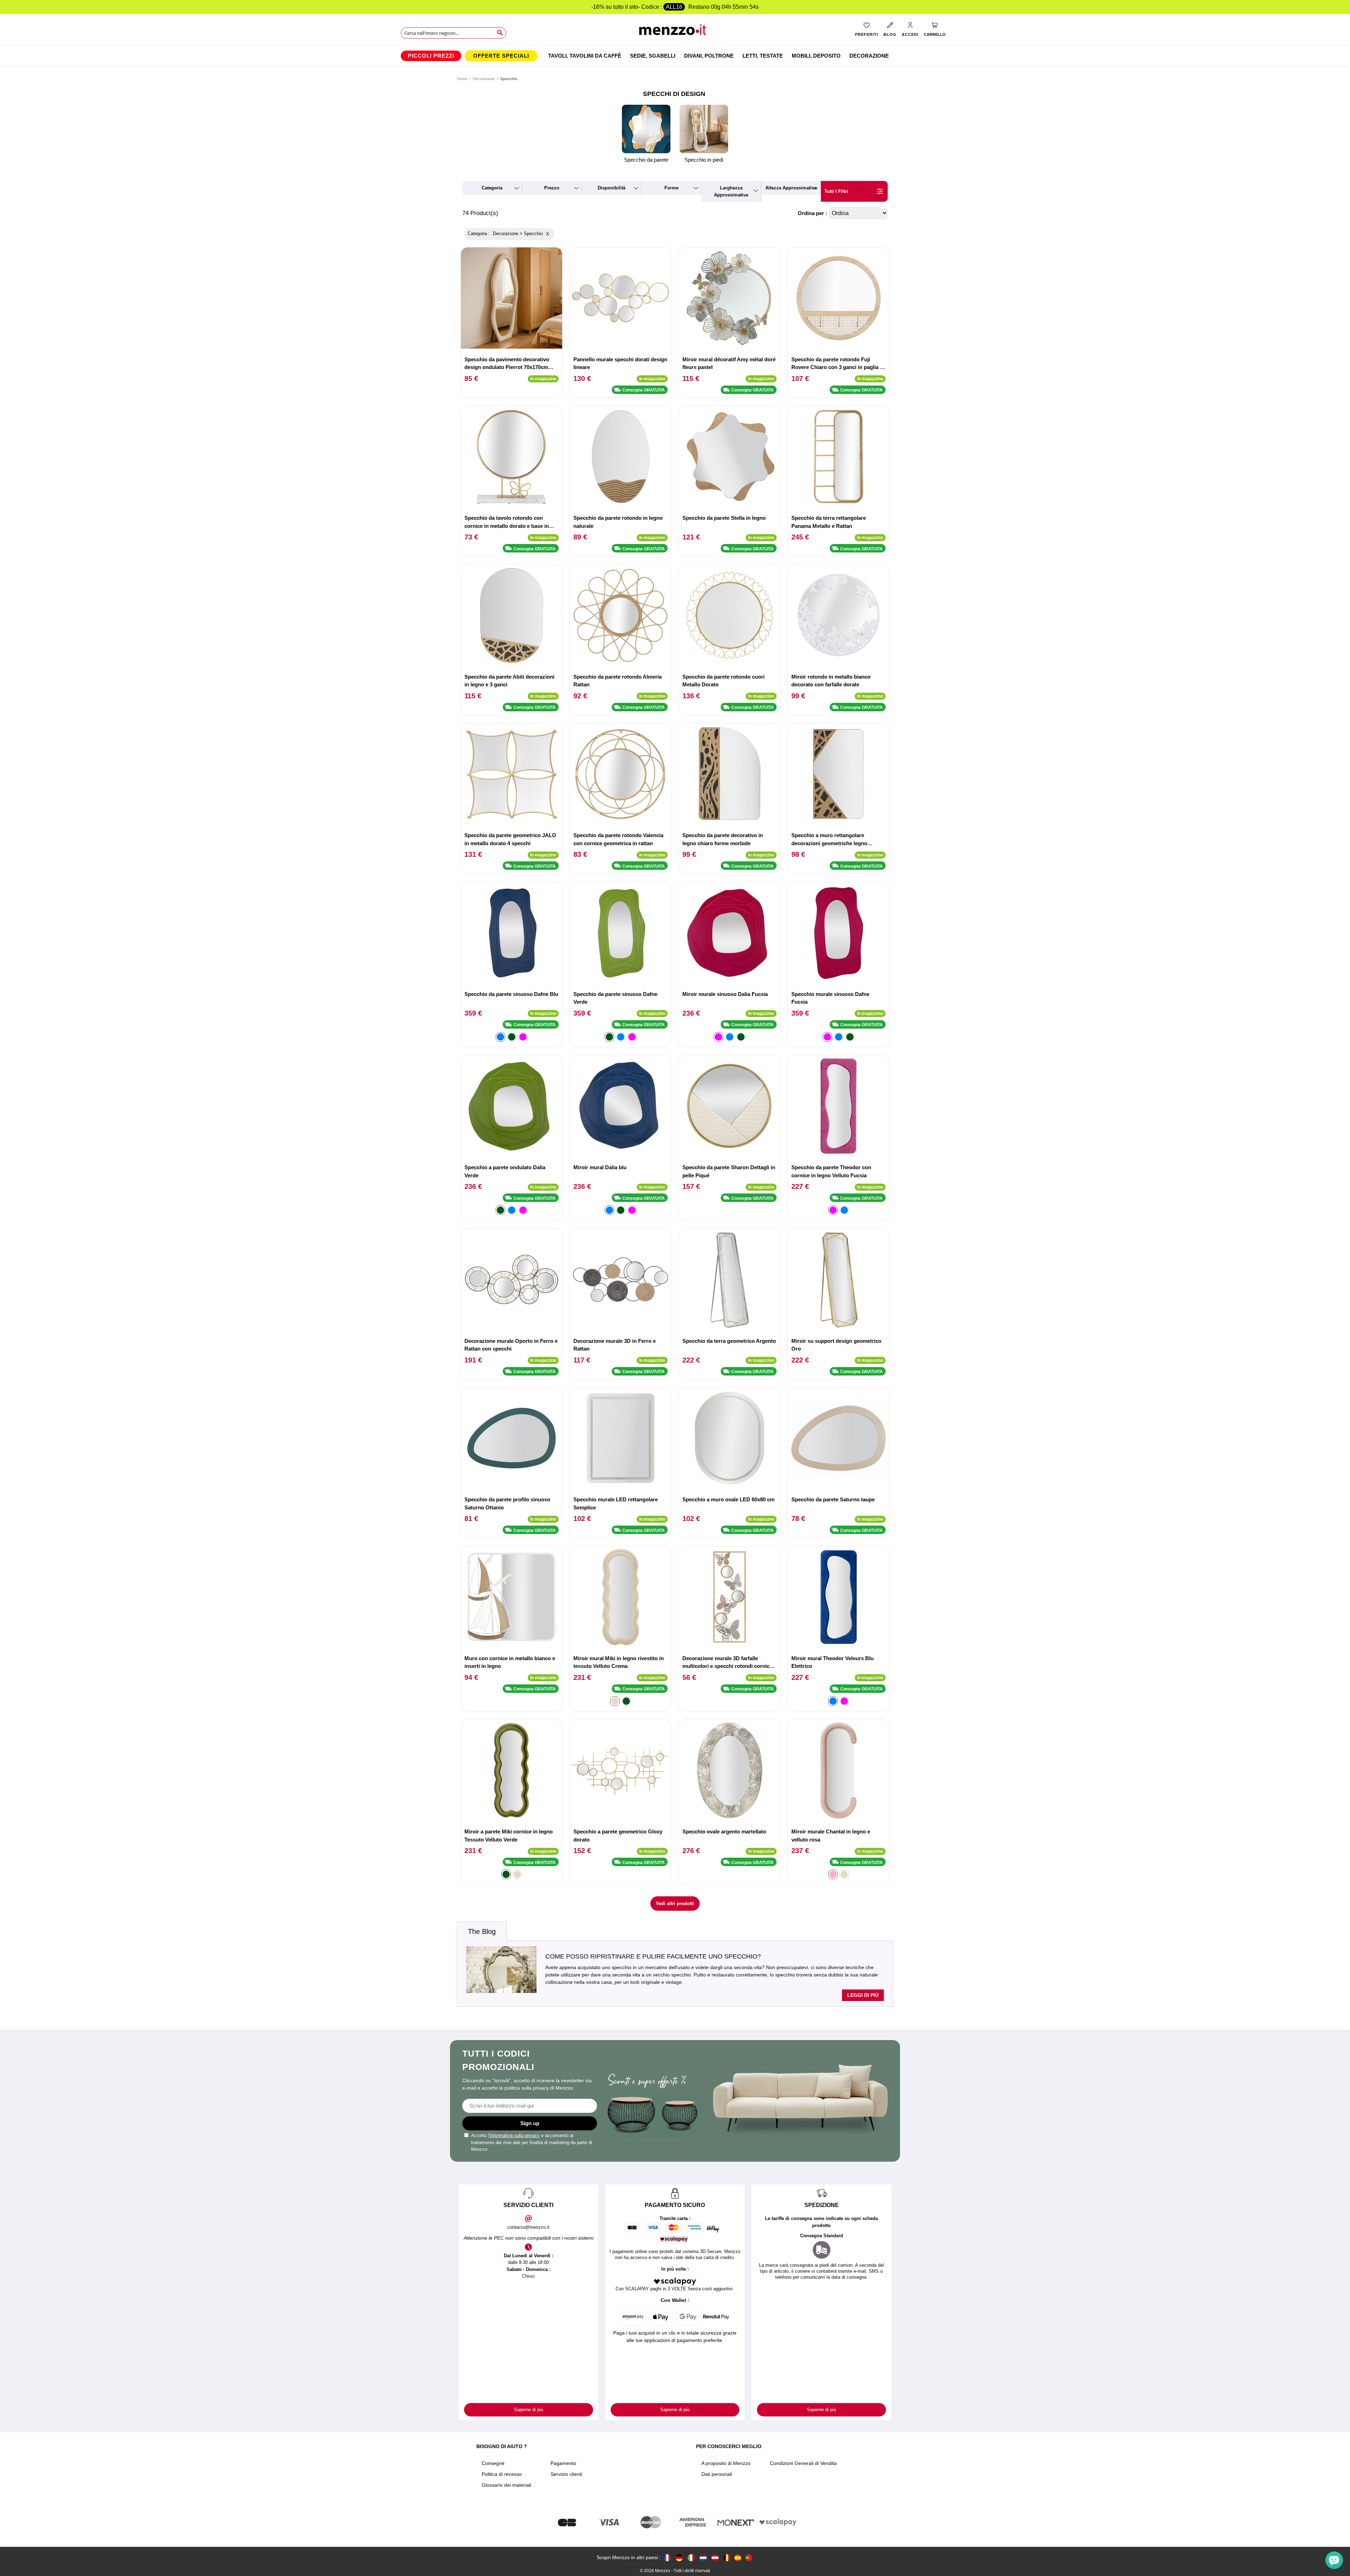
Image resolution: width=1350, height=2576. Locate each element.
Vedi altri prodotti (675, 1904)
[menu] (675, 56)
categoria (492, 188)
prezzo (552, 188)
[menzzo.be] (727, 2558)
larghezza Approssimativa (731, 191)
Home (462, 79)
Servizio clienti (566, 2474)
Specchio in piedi (704, 160)
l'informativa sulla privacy (514, 2135)
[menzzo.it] (691, 2558)
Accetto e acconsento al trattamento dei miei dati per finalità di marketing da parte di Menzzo (532, 2142)
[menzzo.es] (738, 2558)
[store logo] (675, 32)
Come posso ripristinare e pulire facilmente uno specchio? (653, 1956)
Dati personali (717, 2474)
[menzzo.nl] (703, 2558)
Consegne (493, 2463)
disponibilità (612, 188)
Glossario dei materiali (506, 2485)
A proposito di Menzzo (726, 2463)
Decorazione (484, 79)
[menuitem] (431, 56)
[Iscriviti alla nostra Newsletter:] (530, 2106)
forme (671, 188)
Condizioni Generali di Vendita (803, 2463)
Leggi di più (863, 1995)
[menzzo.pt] (748, 2558)
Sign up (530, 2123)
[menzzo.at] (715, 2558)
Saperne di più (529, 2410)
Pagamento (563, 2463)
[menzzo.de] (679, 2558)
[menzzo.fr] (667, 2558)
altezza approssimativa (791, 188)
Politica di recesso (502, 2474)
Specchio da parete (646, 160)
